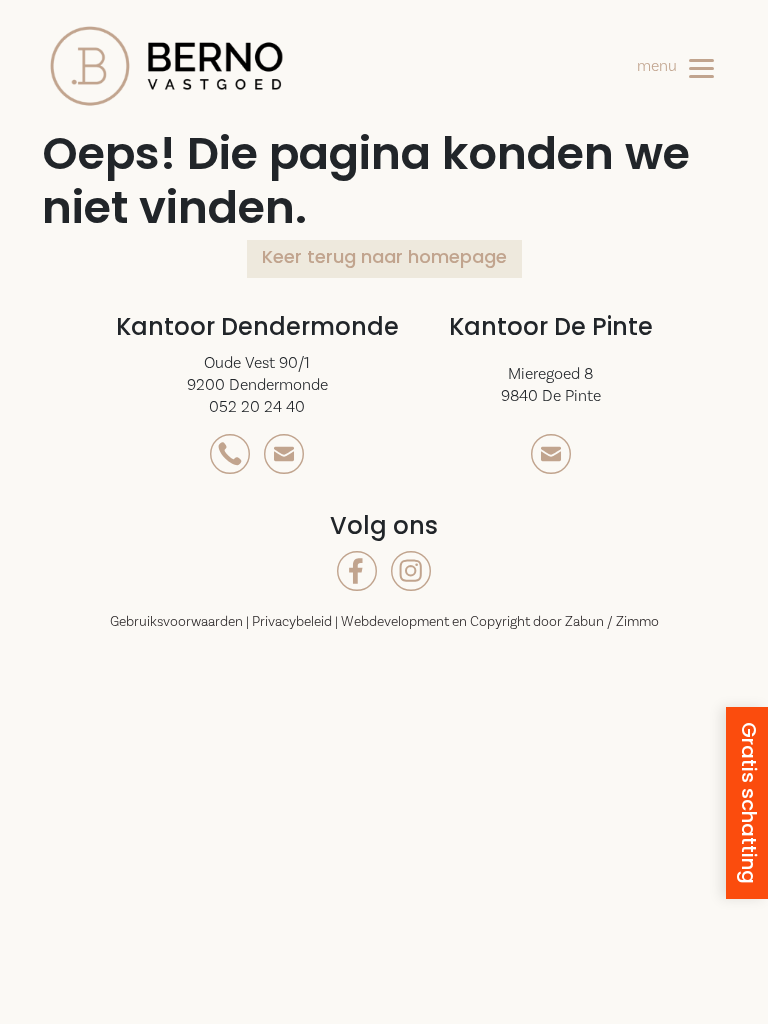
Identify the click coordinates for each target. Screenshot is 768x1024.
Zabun (584, 622)
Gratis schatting (747, 803)
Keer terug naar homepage (384, 259)
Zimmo (637, 622)
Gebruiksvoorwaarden (178, 622)
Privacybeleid (293, 622)
